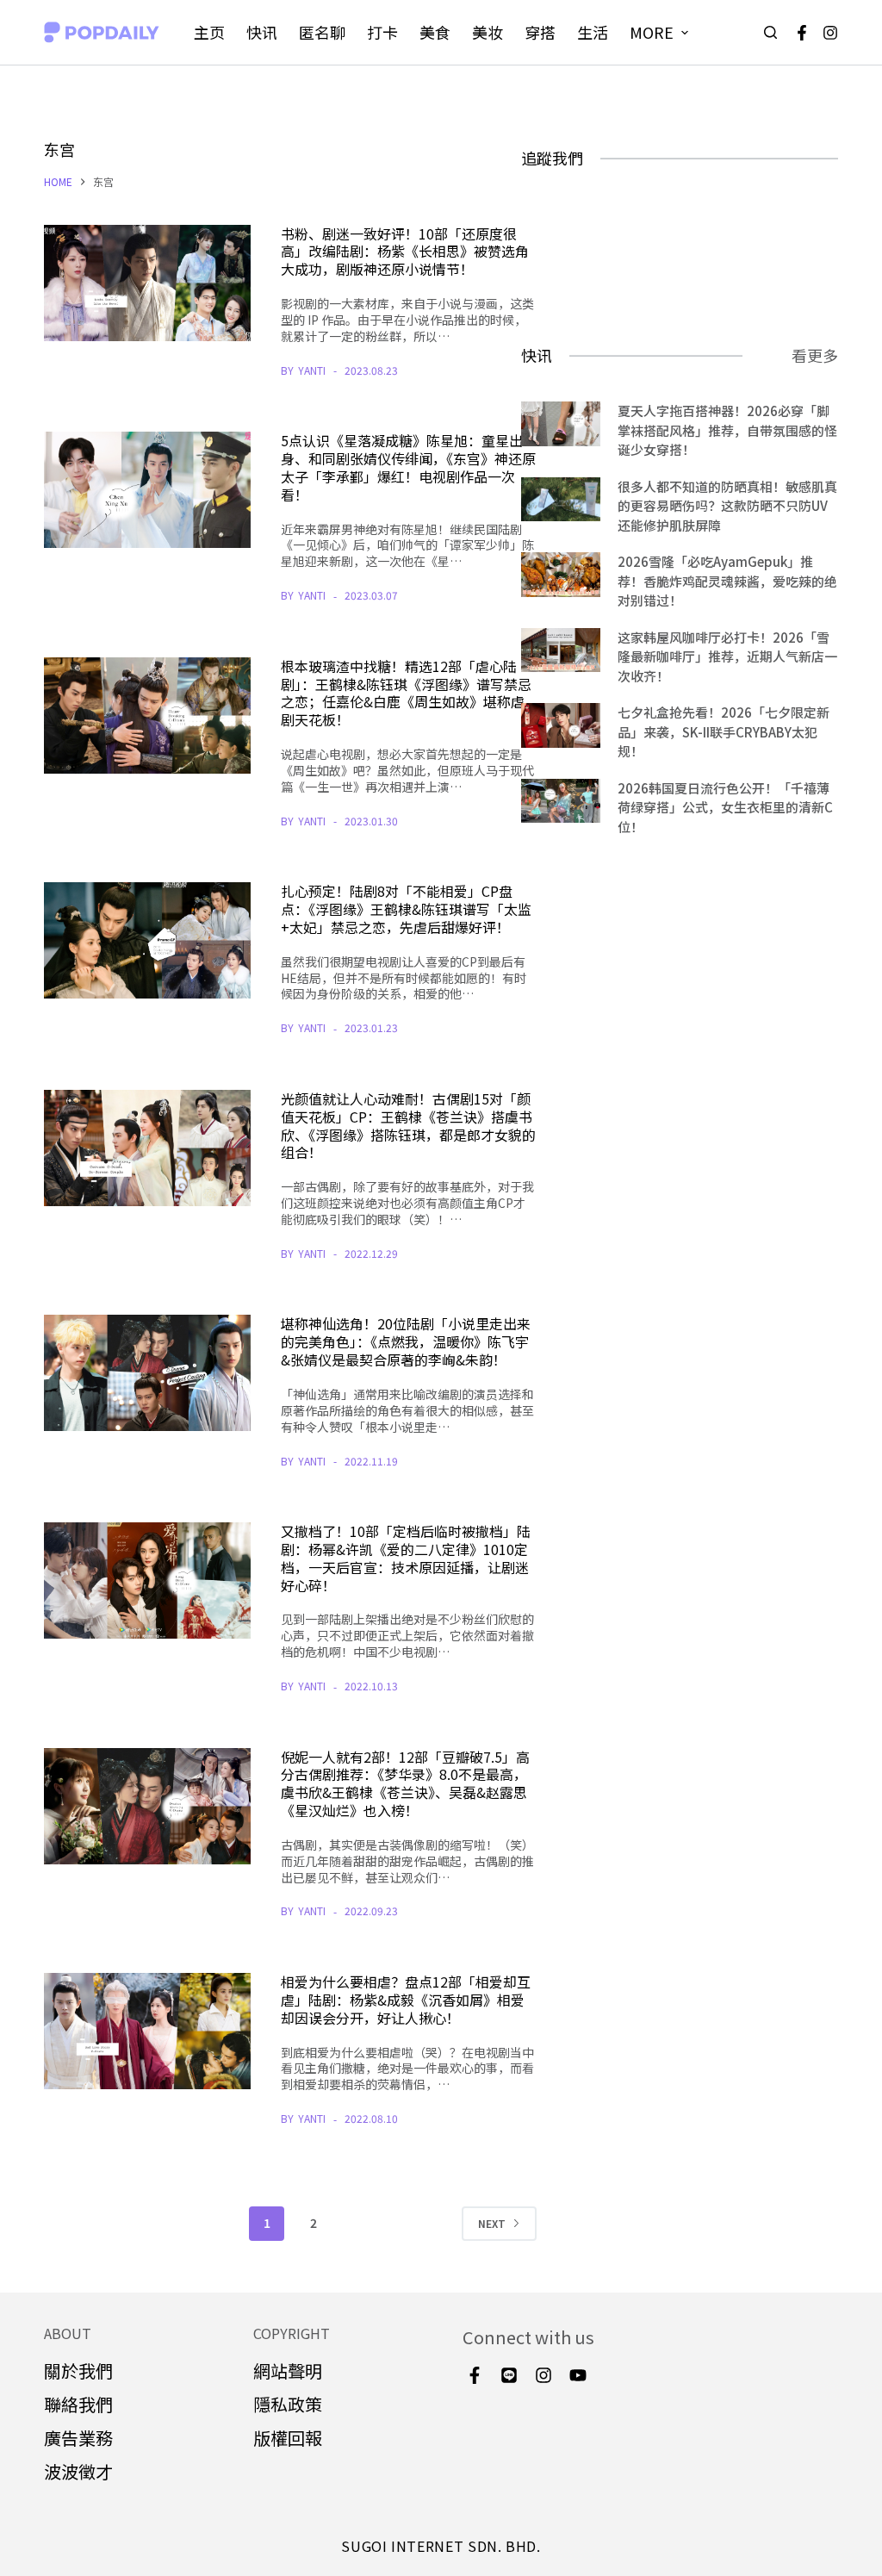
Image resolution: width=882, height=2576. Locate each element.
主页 (209, 32)
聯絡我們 (78, 2404)
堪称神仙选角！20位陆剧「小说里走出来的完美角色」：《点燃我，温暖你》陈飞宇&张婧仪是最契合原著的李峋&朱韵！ (406, 1341)
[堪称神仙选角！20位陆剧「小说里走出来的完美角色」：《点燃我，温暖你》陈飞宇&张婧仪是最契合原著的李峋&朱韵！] (147, 1373)
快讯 (262, 32)
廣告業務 (78, 2438)
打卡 (382, 32)
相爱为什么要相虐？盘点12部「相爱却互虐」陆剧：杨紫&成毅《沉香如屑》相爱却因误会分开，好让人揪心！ (406, 2000)
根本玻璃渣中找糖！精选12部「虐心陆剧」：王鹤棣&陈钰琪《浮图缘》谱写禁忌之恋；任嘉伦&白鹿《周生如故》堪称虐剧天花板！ (406, 693)
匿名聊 (322, 32)
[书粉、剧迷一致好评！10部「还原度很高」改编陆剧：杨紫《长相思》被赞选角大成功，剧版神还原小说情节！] (147, 283)
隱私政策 (288, 2404)
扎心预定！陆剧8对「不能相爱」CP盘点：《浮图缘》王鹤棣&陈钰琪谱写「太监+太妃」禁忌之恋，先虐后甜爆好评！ (406, 909)
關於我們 (78, 2371)
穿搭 (540, 32)
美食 (435, 32)
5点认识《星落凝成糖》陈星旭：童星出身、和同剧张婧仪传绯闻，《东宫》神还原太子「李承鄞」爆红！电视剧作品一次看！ (408, 467)
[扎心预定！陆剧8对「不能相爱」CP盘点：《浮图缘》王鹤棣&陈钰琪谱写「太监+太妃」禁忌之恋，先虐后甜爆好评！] (147, 940)
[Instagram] (830, 33)
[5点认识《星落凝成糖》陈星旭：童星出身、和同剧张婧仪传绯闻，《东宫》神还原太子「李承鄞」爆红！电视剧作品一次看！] (147, 490)
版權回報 (288, 2438)
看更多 (815, 355)
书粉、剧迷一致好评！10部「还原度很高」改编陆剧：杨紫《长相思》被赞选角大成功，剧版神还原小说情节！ (405, 252)
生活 (593, 32)
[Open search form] (770, 32)
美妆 (488, 32)
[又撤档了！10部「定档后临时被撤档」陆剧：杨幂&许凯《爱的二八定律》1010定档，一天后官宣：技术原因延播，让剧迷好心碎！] (147, 1580)
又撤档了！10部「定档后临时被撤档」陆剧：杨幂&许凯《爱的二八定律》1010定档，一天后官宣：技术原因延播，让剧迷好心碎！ (406, 1558)
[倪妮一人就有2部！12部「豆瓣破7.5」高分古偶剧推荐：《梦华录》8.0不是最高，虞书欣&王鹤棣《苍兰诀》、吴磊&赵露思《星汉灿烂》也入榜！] (147, 1806)
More (652, 32)
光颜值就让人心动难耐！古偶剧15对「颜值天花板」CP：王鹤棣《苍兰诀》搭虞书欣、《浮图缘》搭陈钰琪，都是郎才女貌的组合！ (408, 1125)
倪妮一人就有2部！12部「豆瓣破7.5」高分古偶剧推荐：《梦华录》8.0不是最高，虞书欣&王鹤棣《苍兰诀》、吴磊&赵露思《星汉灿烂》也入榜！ (405, 1783)
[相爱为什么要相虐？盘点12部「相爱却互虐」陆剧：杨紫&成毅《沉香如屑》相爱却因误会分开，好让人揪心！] (147, 2031)
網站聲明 (288, 2371)
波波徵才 (78, 2471)
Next (492, 2223)
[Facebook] (802, 33)
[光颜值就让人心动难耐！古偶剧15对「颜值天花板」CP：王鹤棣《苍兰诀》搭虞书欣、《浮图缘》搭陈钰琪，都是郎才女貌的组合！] (147, 1148)
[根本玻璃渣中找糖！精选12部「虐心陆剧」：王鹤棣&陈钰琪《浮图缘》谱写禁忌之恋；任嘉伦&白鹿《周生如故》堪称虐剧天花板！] (147, 716)
